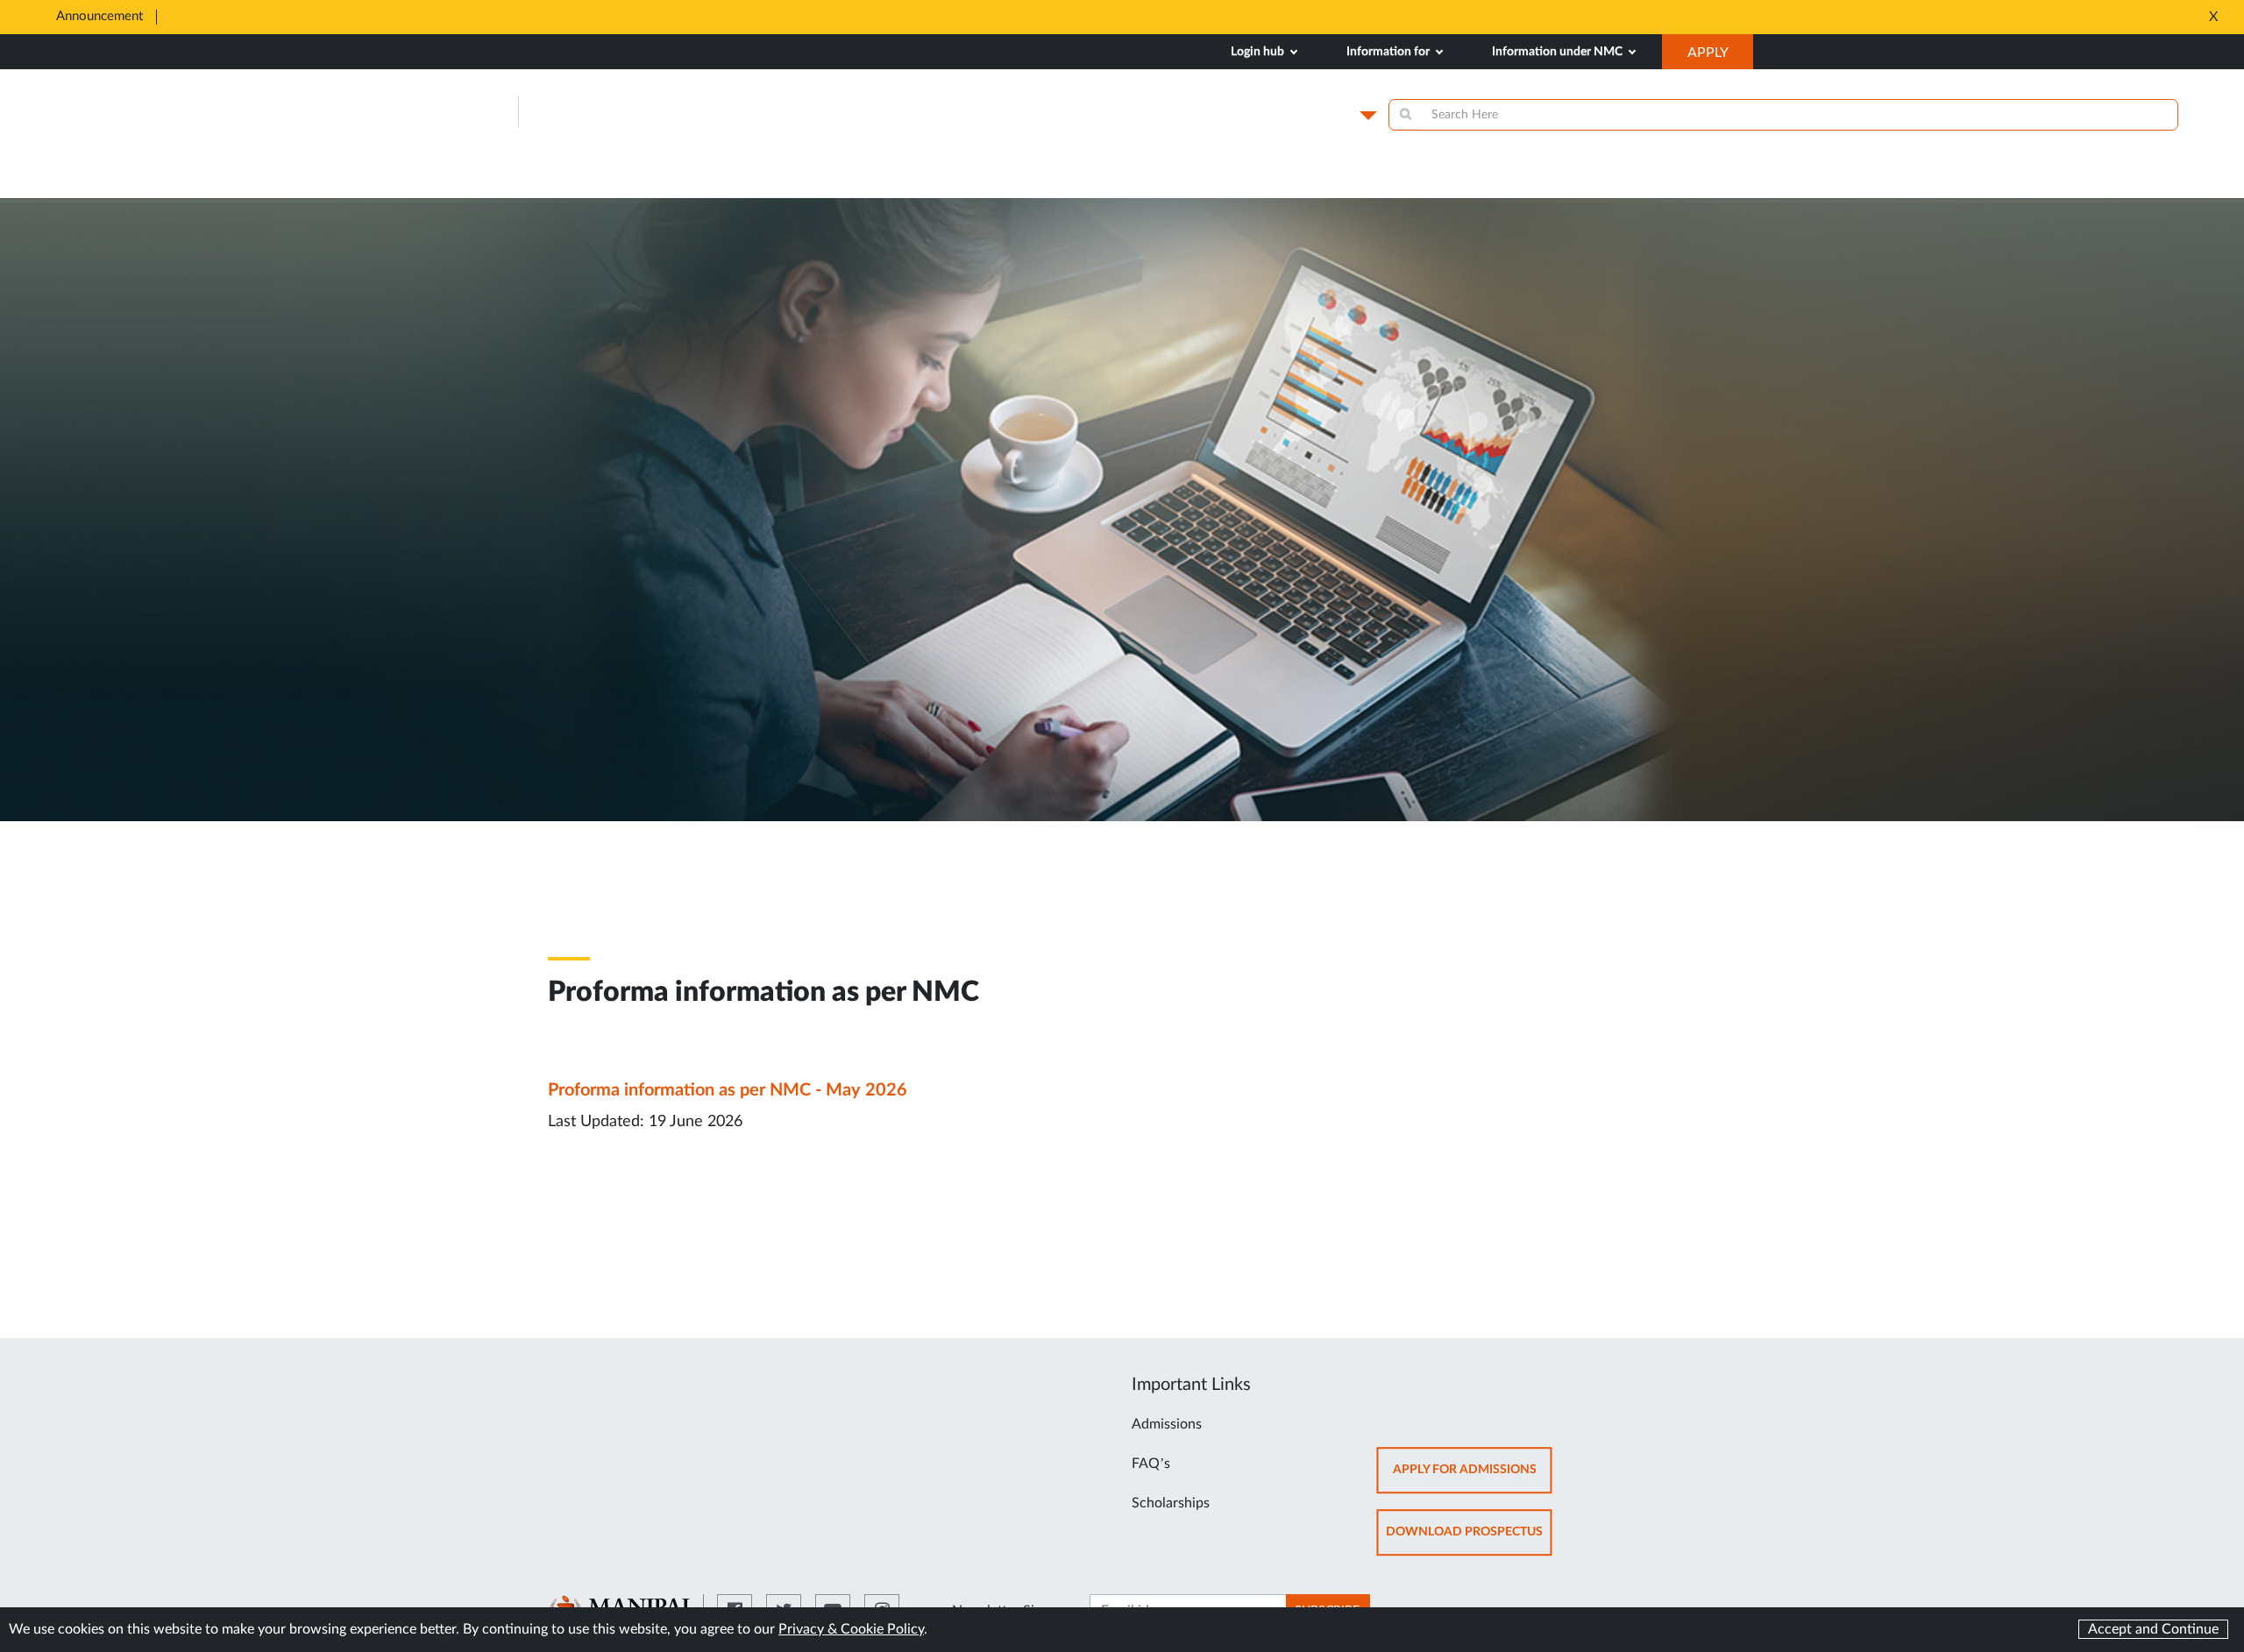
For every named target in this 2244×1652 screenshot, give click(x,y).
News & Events (1162, 183)
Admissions (1167, 1424)
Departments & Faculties (1585, 183)
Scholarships (1171, 1503)
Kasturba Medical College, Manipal (704, 112)
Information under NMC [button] (1559, 52)
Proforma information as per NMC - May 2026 (728, 1090)
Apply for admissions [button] (1473, 1478)
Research (1356, 183)
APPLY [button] (1720, 57)
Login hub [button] (1259, 52)
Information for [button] (1389, 52)
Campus (1325, 115)
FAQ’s (1151, 1464)
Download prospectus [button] (1469, 1540)
